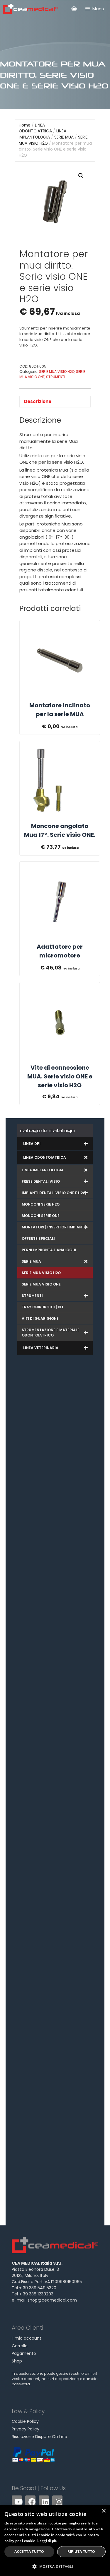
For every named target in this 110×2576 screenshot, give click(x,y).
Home (25, 125)
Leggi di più (47, 2541)
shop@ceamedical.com (52, 2300)
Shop (17, 2361)
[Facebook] (30, 2501)
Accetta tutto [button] (29, 2552)
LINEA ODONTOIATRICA (35, 128)
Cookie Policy (25, 2421)
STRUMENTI (56, 377)
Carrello (20, 2346)
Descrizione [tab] (38, 401)
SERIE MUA (64, 137)
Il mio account (27, 2338)
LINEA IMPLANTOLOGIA (43, 134)
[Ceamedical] (30, 9)
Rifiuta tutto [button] (81, 2552)
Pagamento (24, 2353)
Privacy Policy (26, 2429)
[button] (81, 176)
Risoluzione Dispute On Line (39, 2437)
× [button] (103, 2511)
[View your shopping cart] (74, 8)
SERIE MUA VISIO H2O (57, 372)
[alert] (55, 2540)
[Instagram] (57, 2501)
